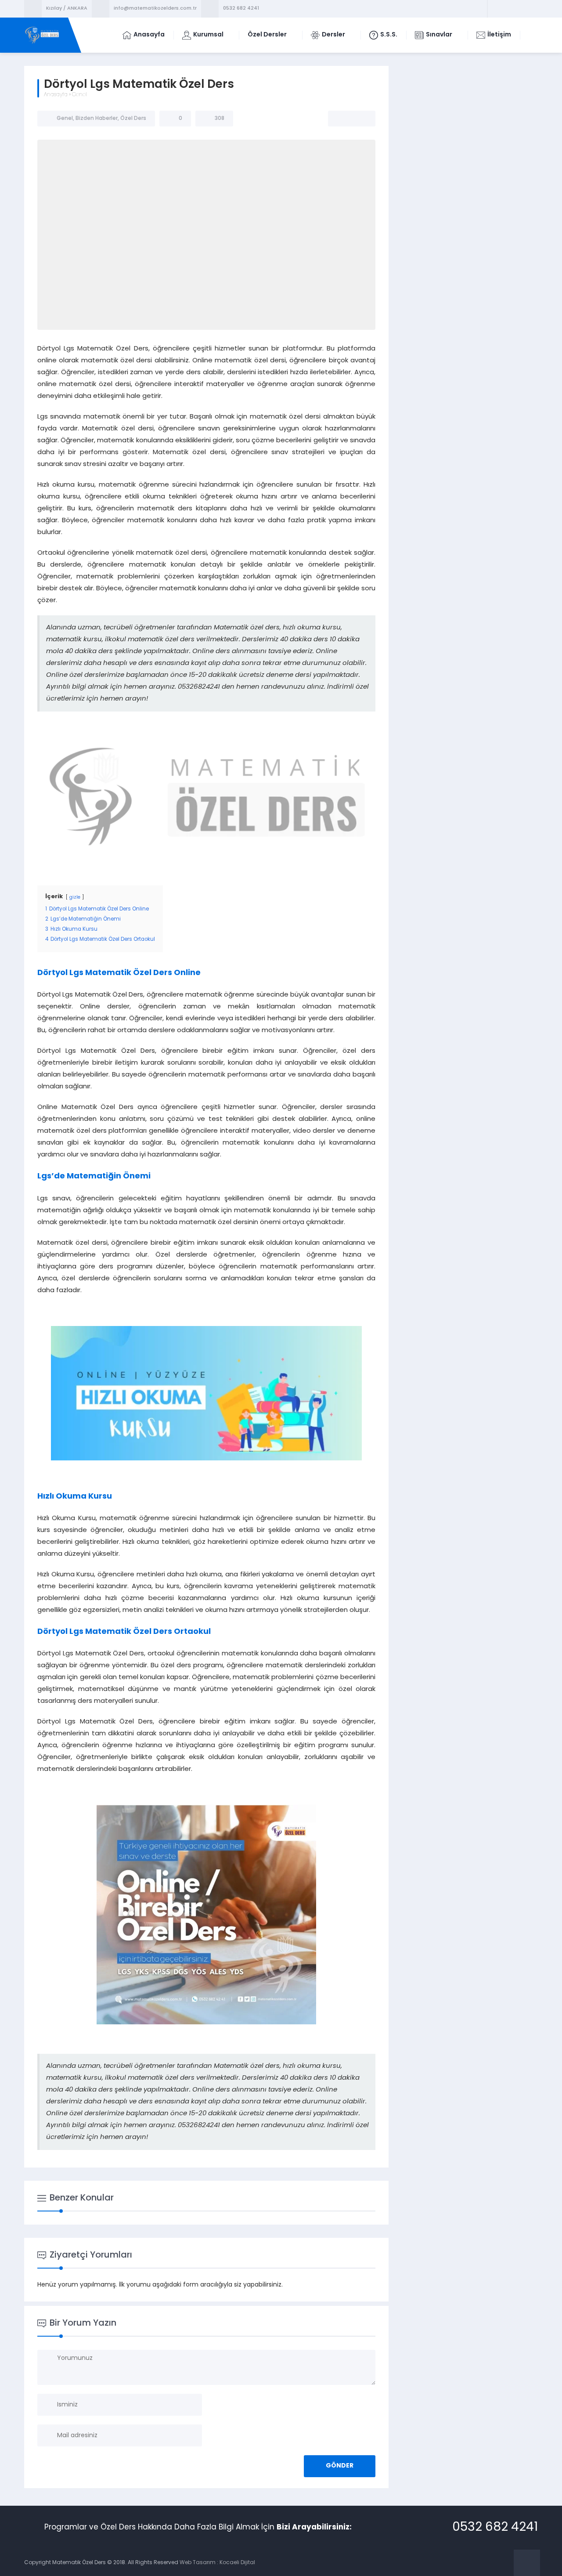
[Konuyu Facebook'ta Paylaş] (340, 119)
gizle (75, 898)
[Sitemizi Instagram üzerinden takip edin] (519, 9)
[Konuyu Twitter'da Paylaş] (352, 119)
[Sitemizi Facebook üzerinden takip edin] (496, 9)
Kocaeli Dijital (237, 2563)
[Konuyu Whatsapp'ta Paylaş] (363, 119)
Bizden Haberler (97, 119)
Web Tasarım (198, 2563)
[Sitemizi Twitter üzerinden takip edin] (507, 9)
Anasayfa (56, 95)
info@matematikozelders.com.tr (155, 9)
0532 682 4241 (241, 9)
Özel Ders (133, 119)
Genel (79, 95)
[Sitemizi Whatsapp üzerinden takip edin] (530, 9)
